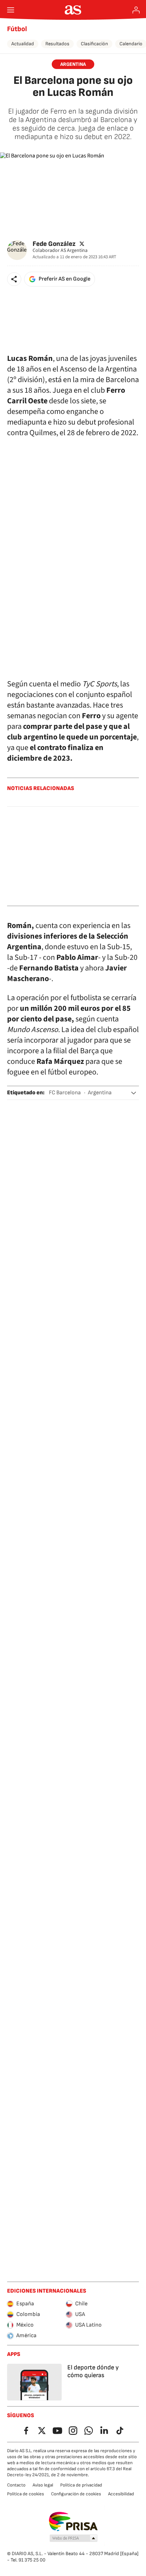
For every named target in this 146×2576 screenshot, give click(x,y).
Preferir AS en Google (64, 279)
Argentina (100, 1093)
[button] (14, 279)
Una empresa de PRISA (73, 2522)
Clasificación (94, 44)
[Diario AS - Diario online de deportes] (73, 10)
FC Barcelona (65, 1093)
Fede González (54, 244)
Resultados (57, 44)
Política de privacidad (81, 2485)
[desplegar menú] (11, 10)
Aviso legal (43, 2485)
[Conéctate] (136, 10)
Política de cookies (26, 2494)
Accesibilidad (121, 2494)
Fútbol (17, 29)
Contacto (16, 2485)
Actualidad (23, 44)
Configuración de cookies (76, 2494)
